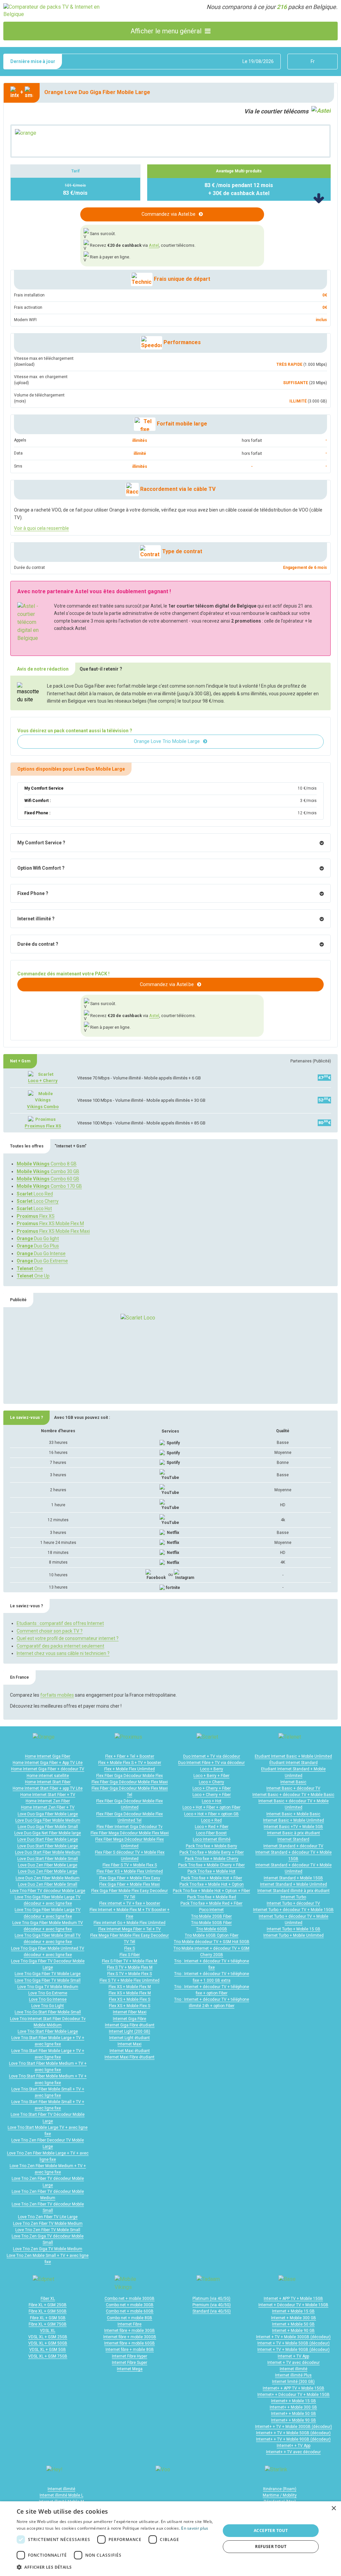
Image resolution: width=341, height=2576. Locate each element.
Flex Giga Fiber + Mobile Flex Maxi (130, 1884)
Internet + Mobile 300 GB (294, 2318)
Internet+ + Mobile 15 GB (294, 2401)
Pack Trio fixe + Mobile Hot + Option (212, 1884)
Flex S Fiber (130, 1955)
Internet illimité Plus (293, 2375)
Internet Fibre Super (130, 2363)
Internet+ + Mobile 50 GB (294, 2414)
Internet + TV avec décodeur (294, 2363)
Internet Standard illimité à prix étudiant (294, 1891)
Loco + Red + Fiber (212, 1827)
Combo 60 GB (48, 1179)
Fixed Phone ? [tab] (33, 893)
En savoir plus (195, 2528)
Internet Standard (293, 1839)
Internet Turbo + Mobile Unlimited (294, 1935)
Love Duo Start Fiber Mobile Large (48, 1839)
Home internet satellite (48, 1776)
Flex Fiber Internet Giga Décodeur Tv (130, 1827)
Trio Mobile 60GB (212, 1929)
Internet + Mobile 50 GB (293, 2324)
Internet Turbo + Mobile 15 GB (294, 1929)
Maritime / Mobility (280, 2495)
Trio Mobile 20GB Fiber (211, 1916)
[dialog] (170, 2539)
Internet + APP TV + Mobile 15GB (293, 2299)
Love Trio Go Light (48, 2006)
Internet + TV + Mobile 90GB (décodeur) (294, 2350)
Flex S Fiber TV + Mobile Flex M (130, 1961)
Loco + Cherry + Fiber (212, 1788)
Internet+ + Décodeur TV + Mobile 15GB (294, 2395)
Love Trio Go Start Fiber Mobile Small (48, 2012)
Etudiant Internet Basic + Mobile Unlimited (293, 1756)
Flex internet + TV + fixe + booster (130, 1903)
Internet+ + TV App (294, 2446)
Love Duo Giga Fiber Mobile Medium (48, 1820)
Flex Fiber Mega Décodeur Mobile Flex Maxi (130, 1833)
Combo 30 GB (48, 1171)
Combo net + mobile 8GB (130, 2318)
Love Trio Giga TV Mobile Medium (48, 1987)
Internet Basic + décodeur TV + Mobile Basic (293, 1795)
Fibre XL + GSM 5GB (48, 2318)
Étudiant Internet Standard (294, 1763)
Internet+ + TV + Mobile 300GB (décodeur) (294, 2427)
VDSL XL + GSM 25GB (48, 2337)
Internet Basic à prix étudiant (294, 1833)
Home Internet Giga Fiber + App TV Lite (48, 1763)
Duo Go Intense (41, 1253)
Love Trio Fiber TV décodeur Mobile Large (48, 1891)
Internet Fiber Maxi (130, 2012)
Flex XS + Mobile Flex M (130, 1987)
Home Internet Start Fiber (48, 1782)
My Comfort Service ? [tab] (41, 843)
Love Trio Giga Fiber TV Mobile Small (48, 1980)
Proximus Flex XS (43, 1126)
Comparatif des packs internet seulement (60, 1646)
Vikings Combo (43, 1107)
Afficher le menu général (166, 31)
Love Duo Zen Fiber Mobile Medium (48, 1878)
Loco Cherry (38, 1201)
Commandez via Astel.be (169, 214)
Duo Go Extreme (42, 1261)
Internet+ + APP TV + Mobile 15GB (294, 2388)
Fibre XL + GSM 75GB (48, 2324)
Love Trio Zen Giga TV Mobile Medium (48, 2249)
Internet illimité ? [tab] (36, 919)
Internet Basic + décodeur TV (293, 1788)
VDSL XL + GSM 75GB (48, 2356)
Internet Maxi (130, 2044)
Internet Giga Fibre (130, 2019)
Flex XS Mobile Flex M (50, 1223)
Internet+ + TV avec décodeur (293, 2452)
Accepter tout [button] (271, 2530)
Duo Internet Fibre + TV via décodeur (211, 1763)
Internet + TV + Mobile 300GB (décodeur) (293, 2337)
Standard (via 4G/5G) (212, 2311)
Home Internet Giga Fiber (48, 1756)
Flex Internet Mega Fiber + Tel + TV (130, 1929)
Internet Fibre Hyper (130, 2356)
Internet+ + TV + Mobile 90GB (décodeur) (293, 2439)
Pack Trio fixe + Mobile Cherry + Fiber (211, 1865)
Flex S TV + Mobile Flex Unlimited (130, 1980)
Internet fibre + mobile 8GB (130, 2350)
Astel (154, 245)
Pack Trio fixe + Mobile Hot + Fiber (212, 1878)
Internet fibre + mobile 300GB (130, 2337)
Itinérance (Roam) (280, 2489)
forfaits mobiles (57, 1695)
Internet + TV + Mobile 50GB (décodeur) (294, 2343)
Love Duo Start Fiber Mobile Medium (48, 1852)
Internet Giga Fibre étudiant (130, 2025)
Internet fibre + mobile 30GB (130, 2331)
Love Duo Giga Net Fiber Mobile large (48, 1833)
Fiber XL (48, 2299)
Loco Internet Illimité (212, 1839)
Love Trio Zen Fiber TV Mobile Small (48, 2230)
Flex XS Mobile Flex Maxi (53, 1231)
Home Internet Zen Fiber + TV (48, 1807)
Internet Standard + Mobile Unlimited (294, 1884)
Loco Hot (34, 1208)
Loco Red (35, 1194)
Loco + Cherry (43, 1081)
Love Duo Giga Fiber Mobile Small (48, 1827)
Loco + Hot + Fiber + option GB (211, 1814)
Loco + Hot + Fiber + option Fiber (211, 1807)
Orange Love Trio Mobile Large (167, 741)
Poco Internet (211, 1910)
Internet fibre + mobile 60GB (130, 2343)
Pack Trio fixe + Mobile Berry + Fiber (212, 1852)
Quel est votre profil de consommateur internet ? (68, 1638)
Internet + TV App (293, 2356)
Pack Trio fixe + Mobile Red (212, 1897)
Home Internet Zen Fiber (48, 1801)
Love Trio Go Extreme (48, 1993)
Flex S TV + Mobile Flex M (130, 1967)
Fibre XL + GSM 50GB (48, 2311)
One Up (33, 1276)
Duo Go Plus (38, 1246)
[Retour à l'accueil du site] (57, 11)
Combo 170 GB (49, 1186)
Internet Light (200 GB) (130, 2031)
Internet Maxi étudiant (130, 2051)
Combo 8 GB (47, 1164)
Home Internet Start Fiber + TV (48, 1795)
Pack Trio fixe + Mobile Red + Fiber (211, 1903)
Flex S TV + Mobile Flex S (130, 1974)
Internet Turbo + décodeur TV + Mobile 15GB (293, 1910)
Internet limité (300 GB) (293, 2382)
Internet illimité (294, 2369)
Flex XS (36, 1216)
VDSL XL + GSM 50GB (48, 2343)
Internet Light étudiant (130, 2038)
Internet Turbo (293, 1897)
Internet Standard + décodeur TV (293, 1846)
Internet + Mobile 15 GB (293, 2311)
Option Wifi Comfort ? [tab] (41, 868)
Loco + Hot (212, 1801)
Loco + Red (211, 1820)
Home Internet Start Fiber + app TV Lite (48, 1788)
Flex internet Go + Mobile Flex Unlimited (130, 1923)
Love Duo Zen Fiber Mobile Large (48, 1865)
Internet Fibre (130, 2324)
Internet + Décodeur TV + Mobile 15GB (293, 2305)
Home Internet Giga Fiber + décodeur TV (48, 1769)
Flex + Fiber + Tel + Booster (130, 1756)
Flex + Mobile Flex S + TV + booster (130, 1763)
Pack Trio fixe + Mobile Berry (211, 1846)
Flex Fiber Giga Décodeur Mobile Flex (130, 1776)
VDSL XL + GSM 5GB (48, 2350)
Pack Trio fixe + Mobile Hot (211, 1871)
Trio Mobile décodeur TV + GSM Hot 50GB (212, 1942)
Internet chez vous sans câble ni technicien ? (63, 1653)
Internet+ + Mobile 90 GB (294, 2420)
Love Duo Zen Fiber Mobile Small (48, 1884)
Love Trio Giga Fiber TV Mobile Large (48, 1974)
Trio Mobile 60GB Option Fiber (212, 1935)
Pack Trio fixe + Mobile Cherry (212, 1859)
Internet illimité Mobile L (61, 2495)
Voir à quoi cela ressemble (41, 528)
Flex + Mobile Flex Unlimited (130, 1769)
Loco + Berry (212, 1769)
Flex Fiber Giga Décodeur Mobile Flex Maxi (130, 1782)
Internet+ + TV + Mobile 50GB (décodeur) (293, 2433)
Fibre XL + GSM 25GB (48, 2305)
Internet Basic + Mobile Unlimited (294, 1820)
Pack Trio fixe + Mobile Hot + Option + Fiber (211, 1891)
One (30, 1268)
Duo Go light (38, 1238)
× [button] (334, 2508)
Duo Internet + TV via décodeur (212, 1756)
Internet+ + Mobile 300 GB (293, 2407)
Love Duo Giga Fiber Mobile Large (48, 1814)
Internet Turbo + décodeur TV (293, 1903)
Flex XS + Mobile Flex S (130, 1999)
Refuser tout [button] (271, 2546)
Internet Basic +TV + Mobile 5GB (293, 1827)
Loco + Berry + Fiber (211, 1776)
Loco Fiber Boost (211, 1833)
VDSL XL (48, 2331)
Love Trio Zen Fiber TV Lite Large (48, 2217)
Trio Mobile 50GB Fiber (211, 1923)
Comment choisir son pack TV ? (50, 1631)
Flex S (130, 1948)
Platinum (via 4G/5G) (211, 2299)
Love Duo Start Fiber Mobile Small (48, 1859)
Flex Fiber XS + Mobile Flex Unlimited (130, 1871)
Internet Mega (130, 2369)
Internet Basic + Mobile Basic (293, 1814)
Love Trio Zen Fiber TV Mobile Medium (48, 2224)
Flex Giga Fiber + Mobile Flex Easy (130, 1878)
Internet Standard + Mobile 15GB (293, 1878)
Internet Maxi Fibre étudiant (130, 2057)
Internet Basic (293, 1782)
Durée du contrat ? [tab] (38, 944)
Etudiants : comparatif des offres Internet (60, 1623)
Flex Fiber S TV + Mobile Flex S (130, 1865)
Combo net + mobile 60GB (130, 2311)
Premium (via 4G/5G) (212, 2305)
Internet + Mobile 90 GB (293, 2331)
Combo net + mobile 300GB (130, 2299)
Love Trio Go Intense (48, 1999)
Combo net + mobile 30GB (130, 2305)
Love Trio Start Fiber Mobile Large (48, 2031)
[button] (116, 2567)
